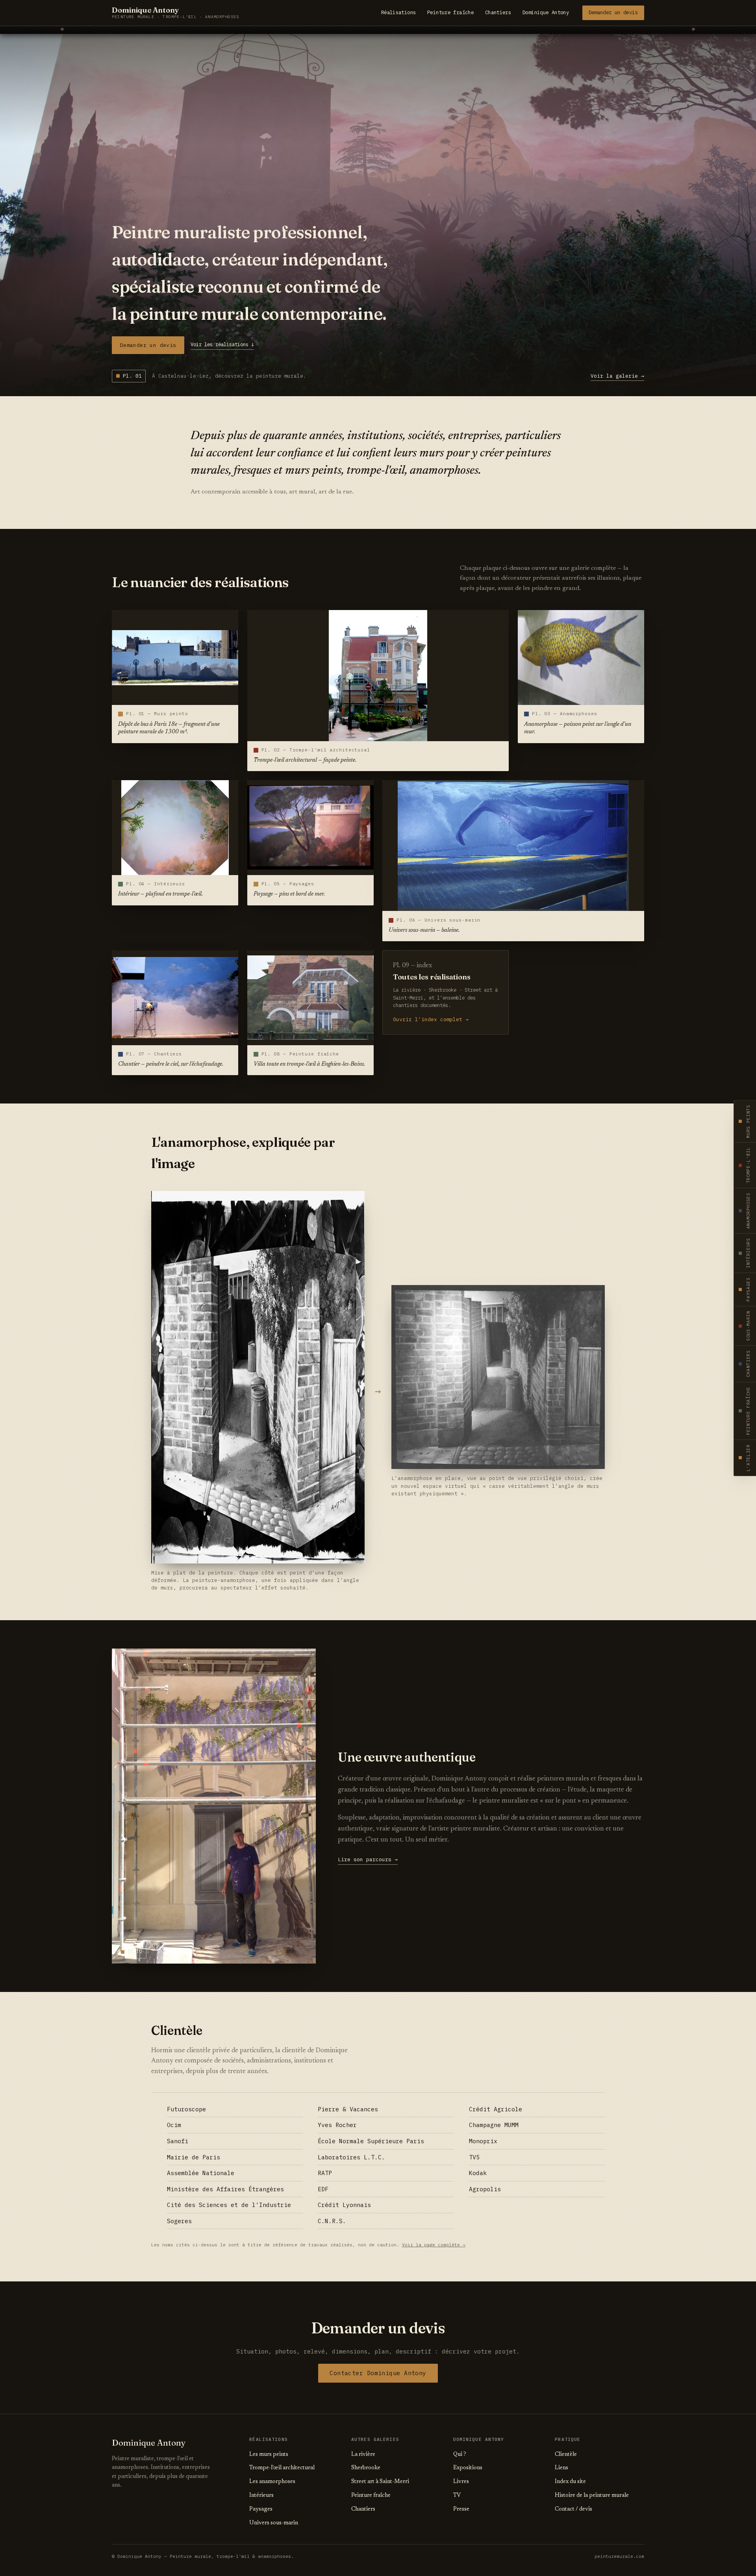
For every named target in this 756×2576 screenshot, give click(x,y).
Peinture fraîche (450, 12)
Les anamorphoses (272, 2482)
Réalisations (399, 12)
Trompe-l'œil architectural (282, 2468)
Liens (561, 2468)
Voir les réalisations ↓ (222, 344)
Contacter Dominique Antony (378, 2373)
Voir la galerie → (617, 376)
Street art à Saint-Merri (380, 2482)
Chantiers (498, 12)
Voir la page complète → (434, 2245)
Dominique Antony (546, 12)
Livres (461, 2482)
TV (457, 2496)
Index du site (570, 2482)
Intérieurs (261, 2496)
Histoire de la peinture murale (592, 2496)
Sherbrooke (366, 2468)
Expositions (468, 2468)
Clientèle (566, 2455)
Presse (461, 2509)
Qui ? (460, 2455)
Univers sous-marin (274, 2523)
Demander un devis (613, 12)
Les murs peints (269, 2455)
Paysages (261, 2509)
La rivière (363, 2455)
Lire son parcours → (368, 1859)
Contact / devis (573, 2509)
